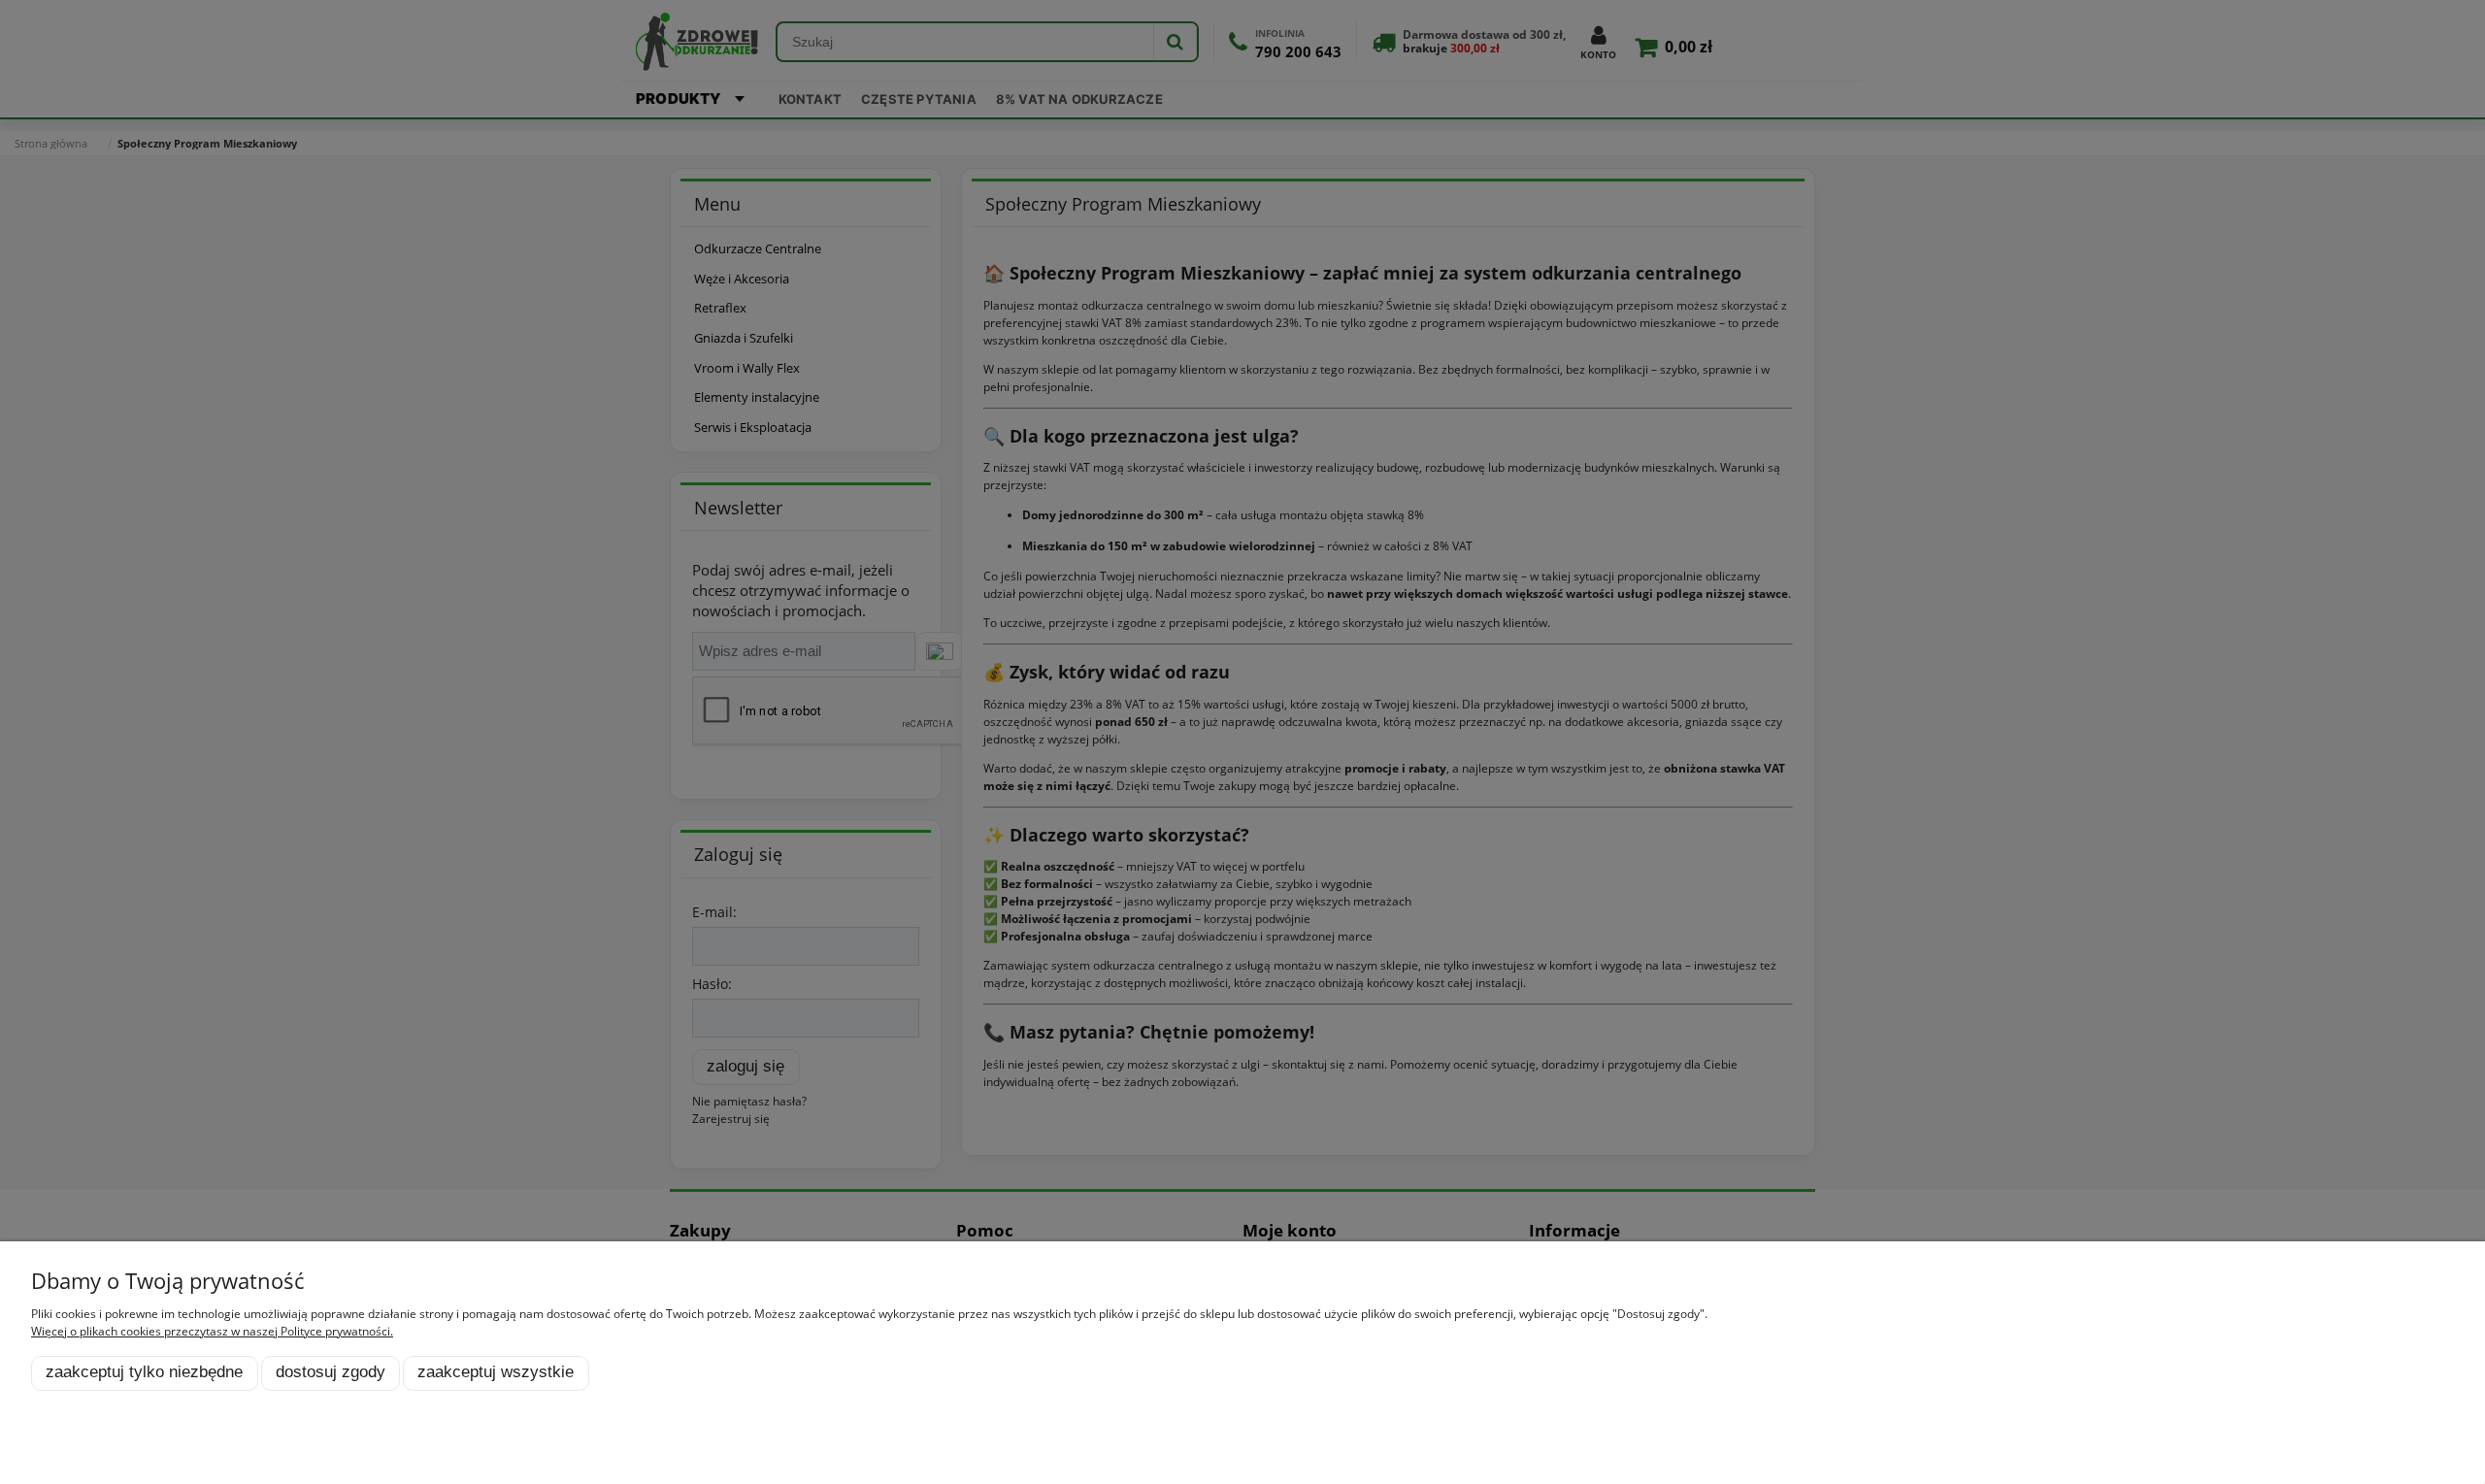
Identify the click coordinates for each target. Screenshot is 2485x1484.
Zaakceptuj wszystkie (496, 1372)
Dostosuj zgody (331, 1372)
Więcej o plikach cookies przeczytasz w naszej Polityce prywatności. (212, 1331)
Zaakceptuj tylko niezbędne (144, 1372)
